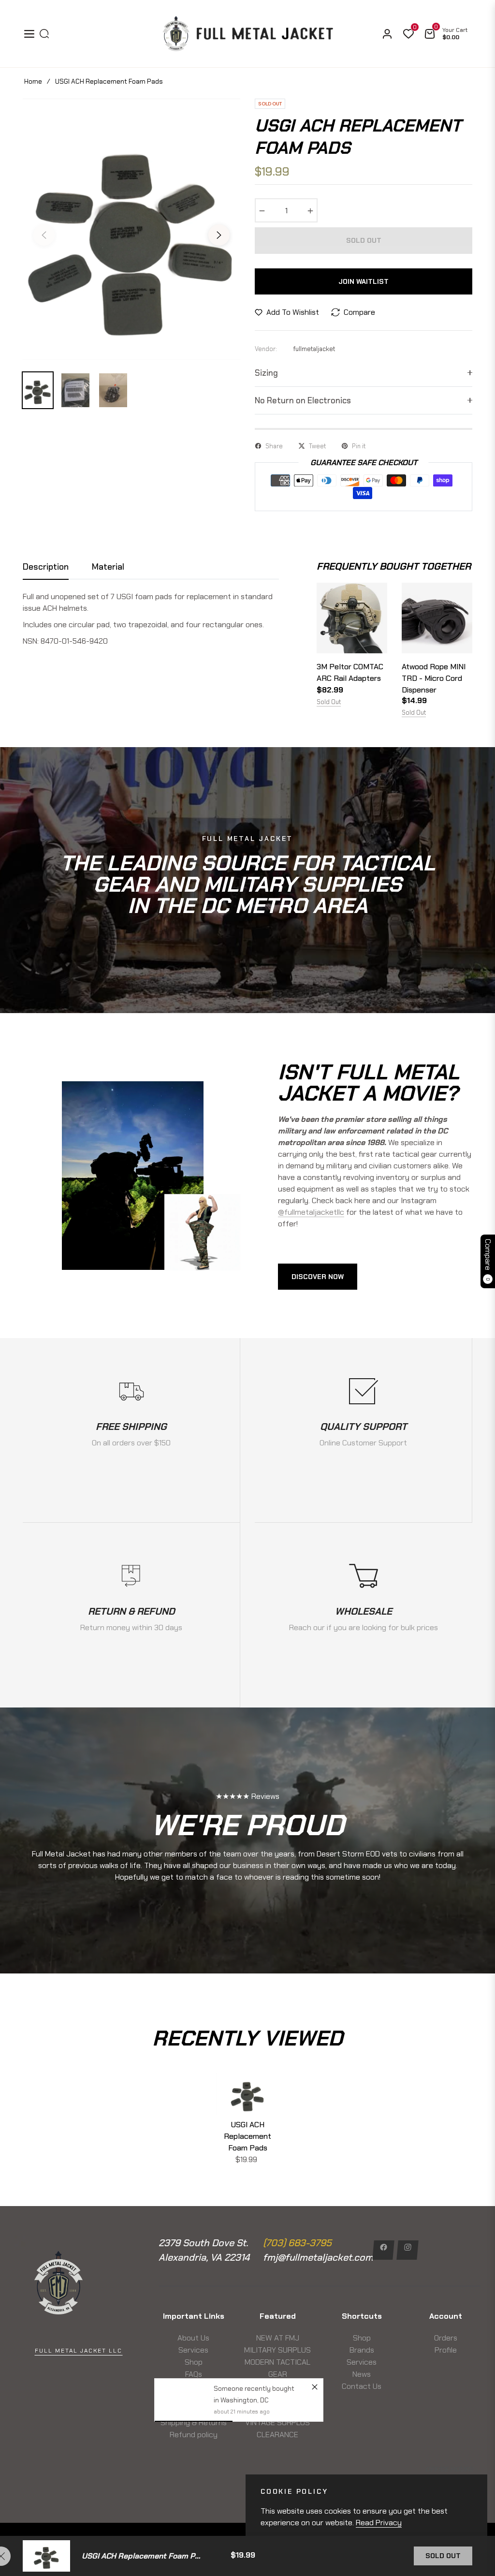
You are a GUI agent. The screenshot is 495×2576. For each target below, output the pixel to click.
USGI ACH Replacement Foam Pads (247, 2136)
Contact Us (362, 2386)
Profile (446, 2350)
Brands (362, 2350)
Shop (194, 2362)
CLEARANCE (277, 2435)
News (193, 2386)
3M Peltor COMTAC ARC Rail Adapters (350, 672)
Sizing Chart (194, 2410)
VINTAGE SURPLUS (277, 2422)
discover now (318, 1277)
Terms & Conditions (194, 2398)
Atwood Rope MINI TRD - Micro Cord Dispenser (434, 678)
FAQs (194, 2374)
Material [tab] (108, 567)
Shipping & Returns (194, 2422)
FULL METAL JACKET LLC (79, 2351)
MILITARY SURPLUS (277, 2350)
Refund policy (194, 2435)
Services (193, 2350)
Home (33, 81)
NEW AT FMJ (278, 2338)
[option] (131, 229)
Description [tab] (46, 567)
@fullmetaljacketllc (311, 1212)
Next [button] (219, 235)
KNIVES (277, 2386)
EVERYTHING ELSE (278, 2398)
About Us (193, 2338)
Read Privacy (379, 2523)
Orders (446, 2338)
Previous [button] (44, 235)
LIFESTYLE (278, 2410)
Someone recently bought (255, 2293)
